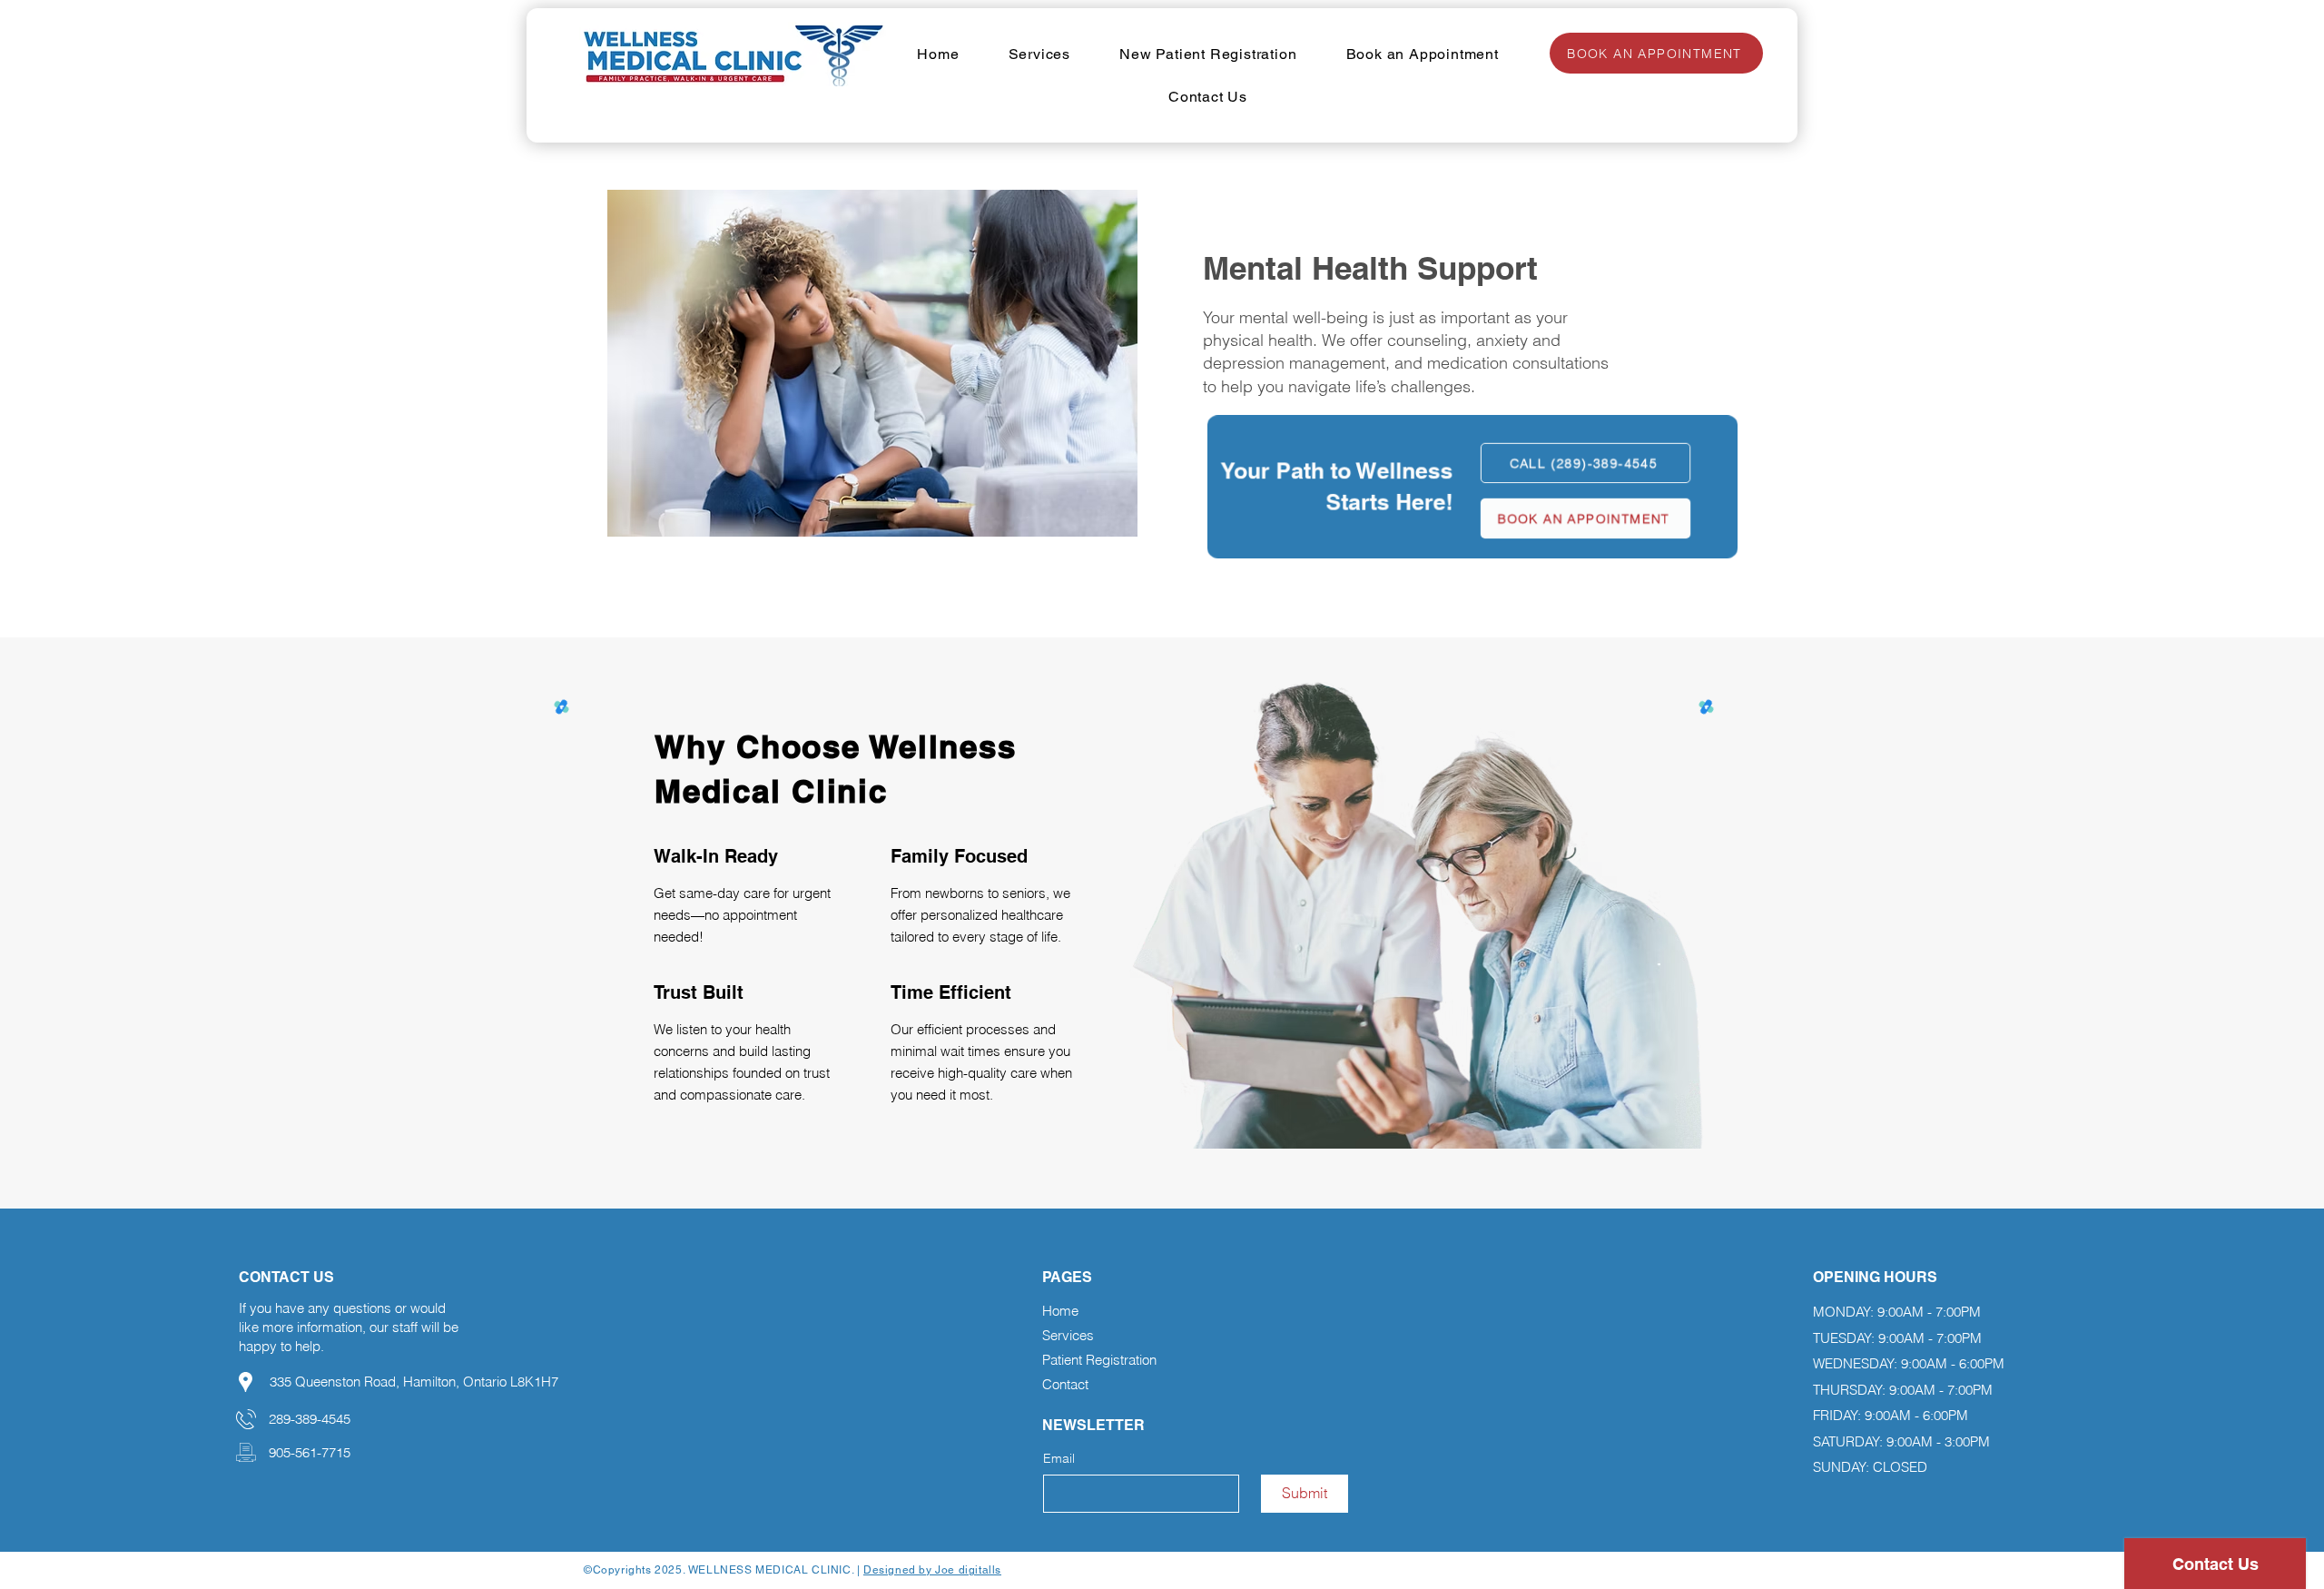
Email (1059, 1458)
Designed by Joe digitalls (932, 1570)
